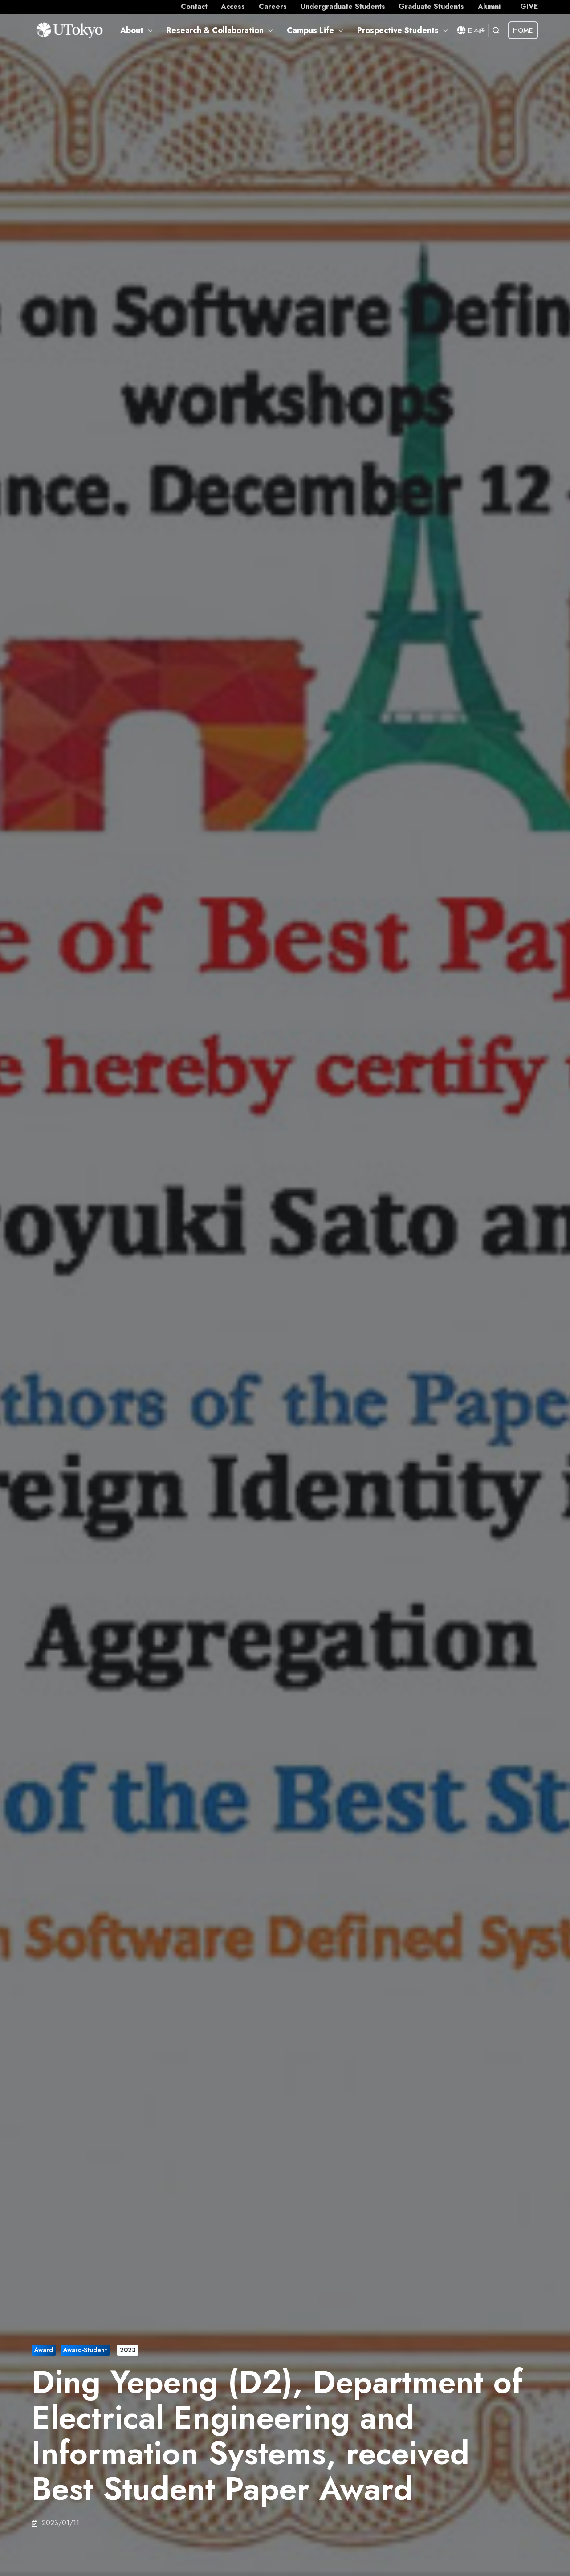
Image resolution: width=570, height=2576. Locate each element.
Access (233, 6)
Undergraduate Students (343, 6)
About (132, 30)
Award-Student (85, 2350)
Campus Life (310, 30)
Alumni (489, 6)
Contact (194, 6)
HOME (523, 30)
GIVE (529, 6)
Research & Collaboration (215, 30)
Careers (273, 6)
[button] (496, 30)
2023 (128, 2350)
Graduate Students (431, 6)
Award (44, 2350)
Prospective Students (398, 30)
